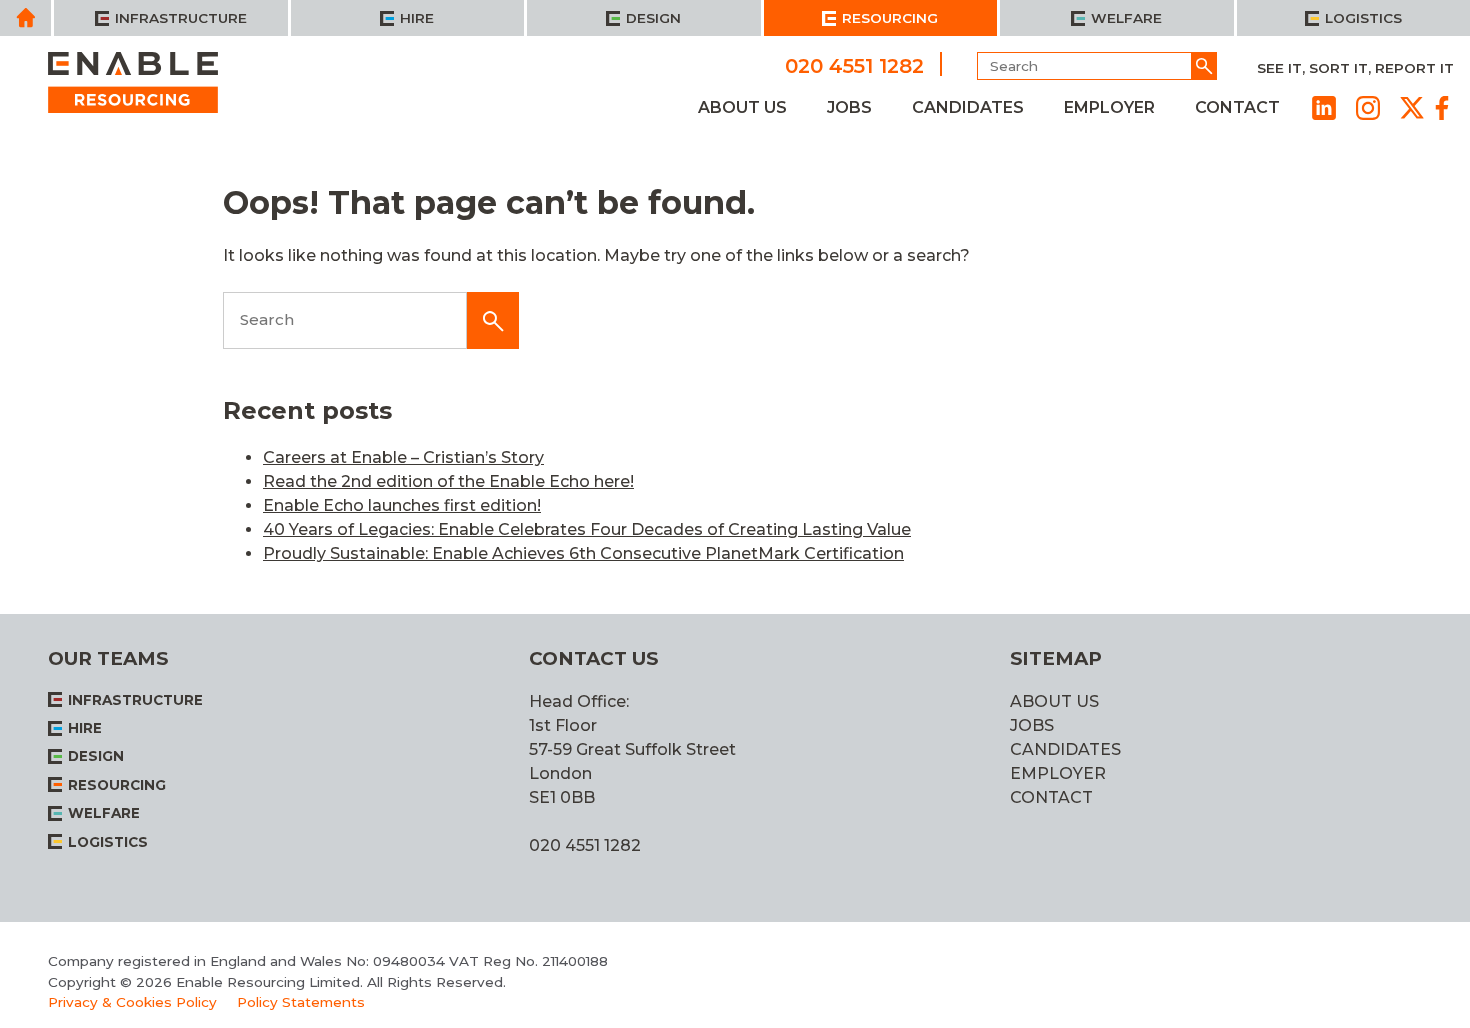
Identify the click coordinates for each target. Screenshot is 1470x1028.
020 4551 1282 (854, 65)
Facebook (1442, 108)
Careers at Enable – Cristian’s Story (403, 457)
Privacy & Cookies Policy (132, 1002)
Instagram (1368, 108)
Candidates (968, 107)
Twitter (1412, 108)
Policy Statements (301, 1002)
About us (742, 107)
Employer (1109, 107)
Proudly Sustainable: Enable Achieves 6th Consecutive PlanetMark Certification (583, 553)
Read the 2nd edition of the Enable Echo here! (448, 481)
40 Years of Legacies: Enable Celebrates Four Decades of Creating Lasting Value (587, 529)
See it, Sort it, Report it (1355, 68)
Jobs (849, 107)
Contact (1237, 107)
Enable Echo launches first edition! (402, 505)
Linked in (1324, 108)
